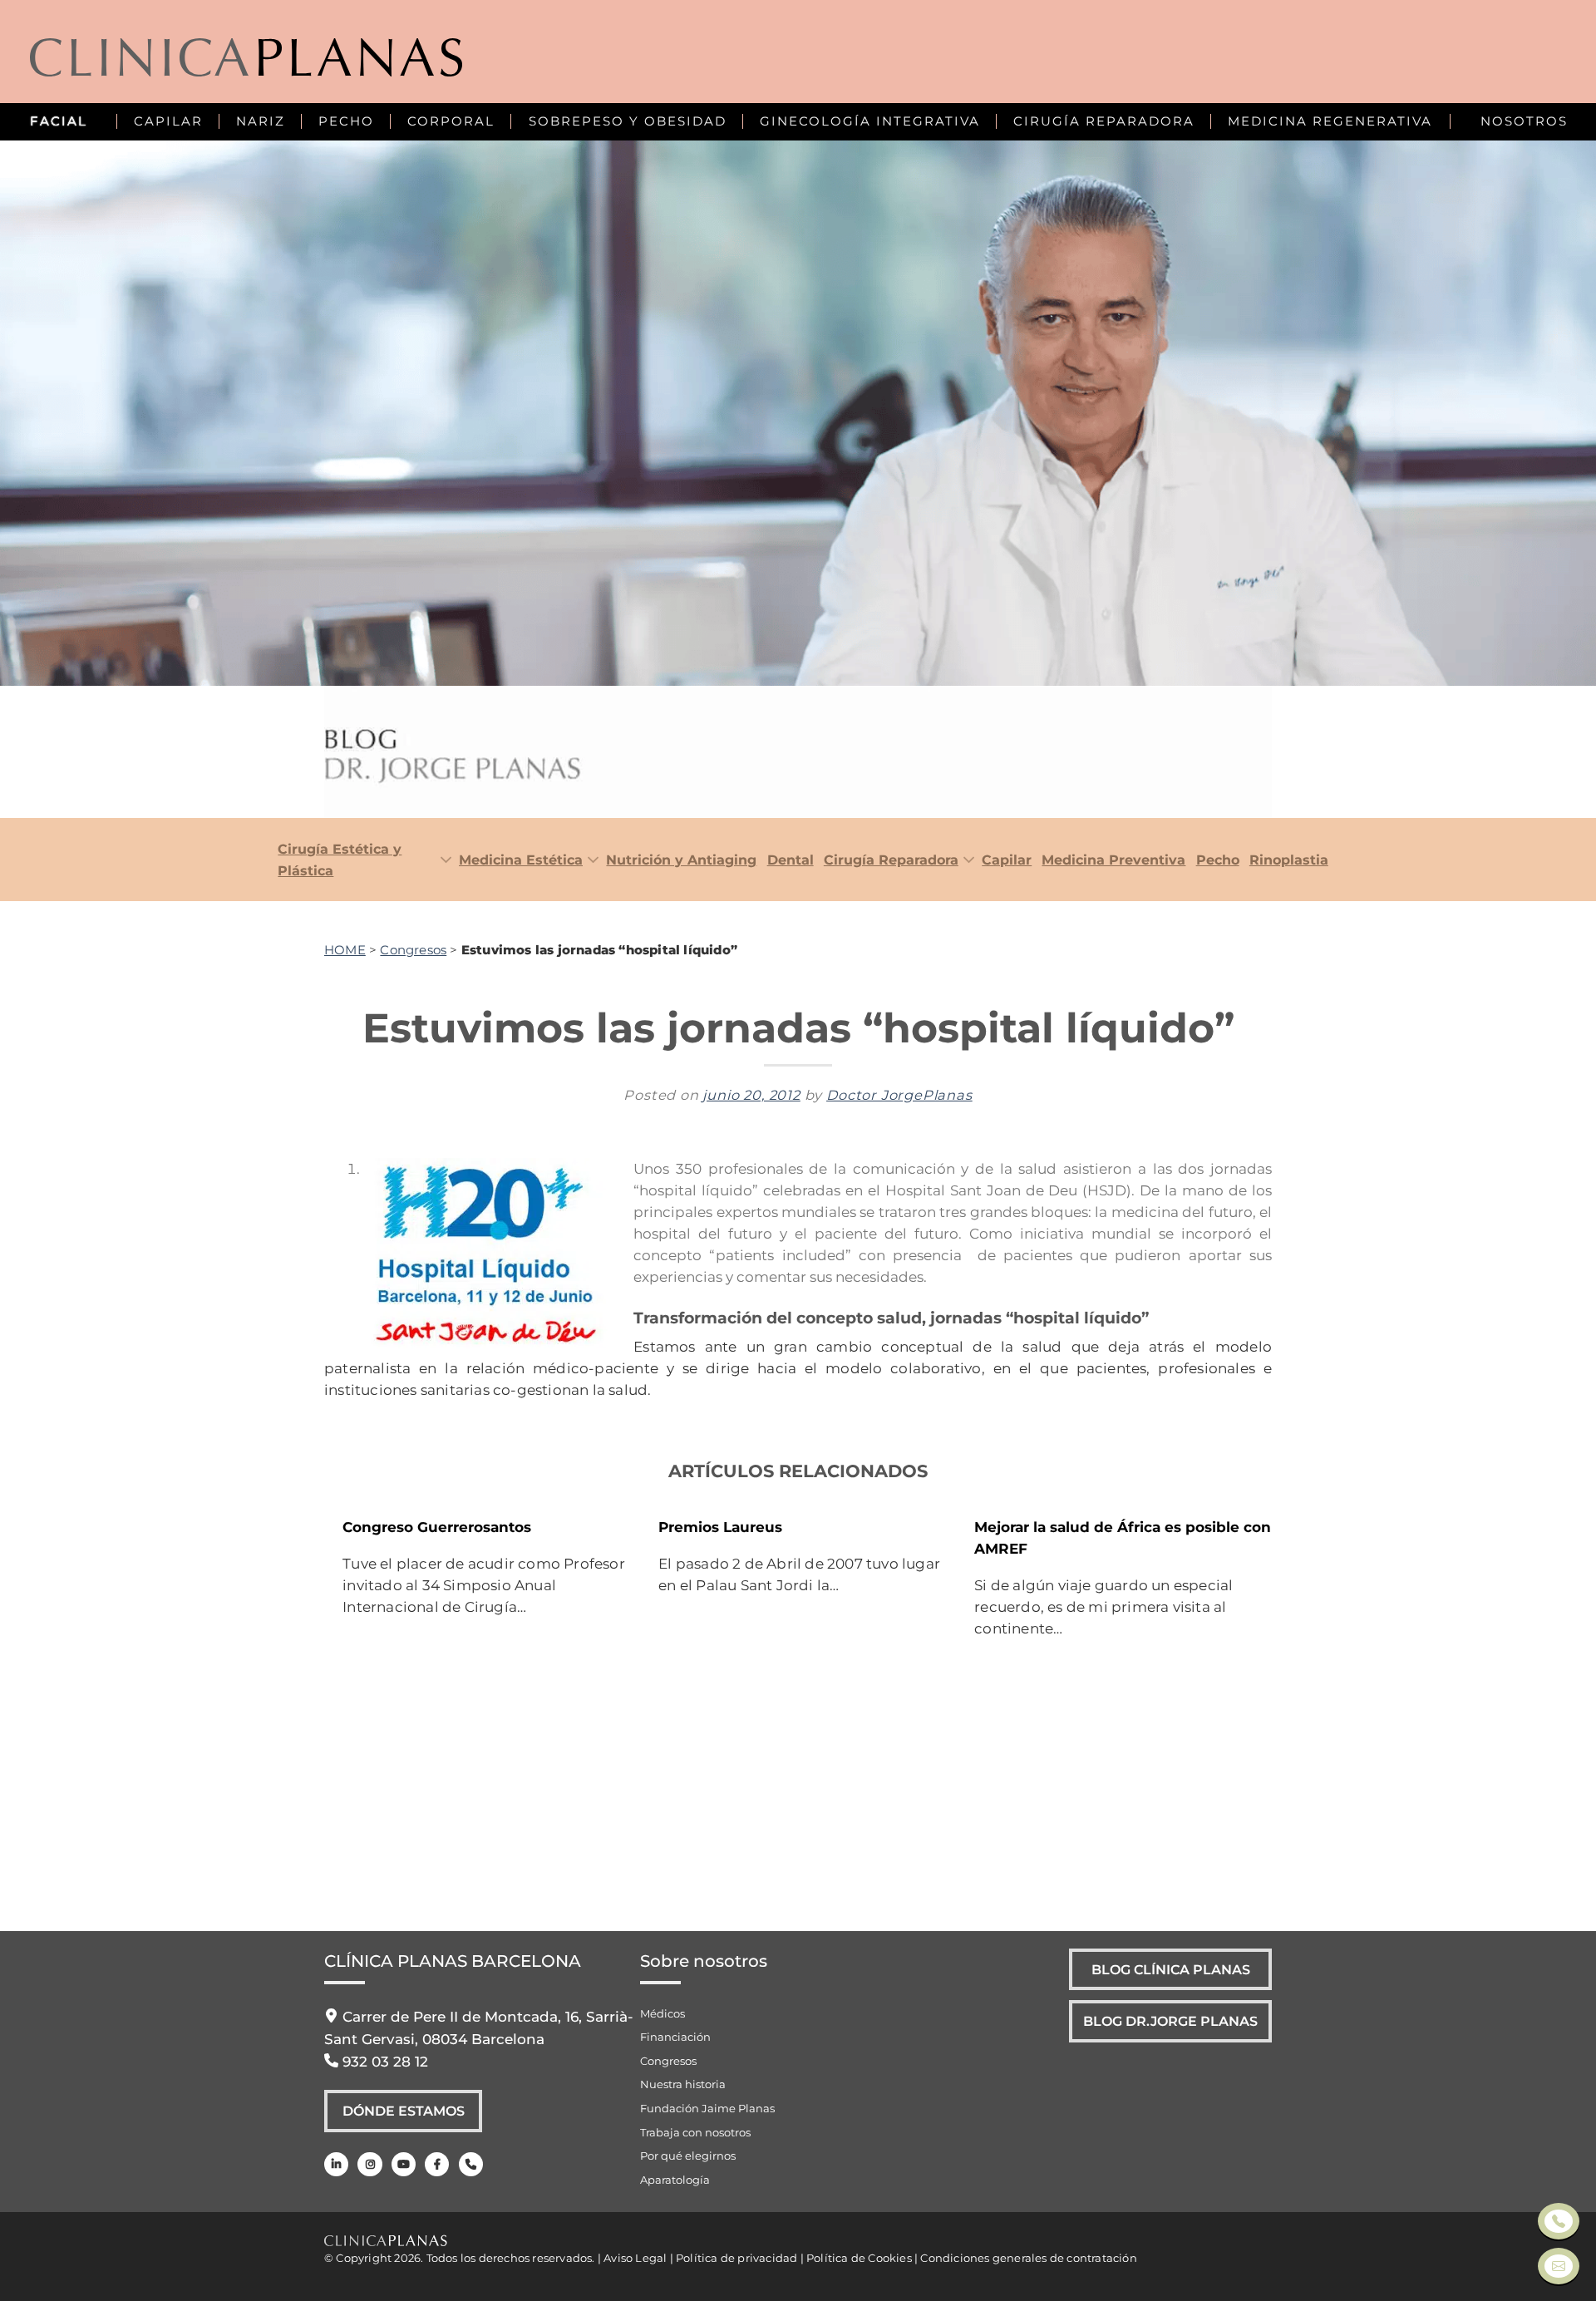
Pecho (1217, 860)
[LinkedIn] (336, 2164)
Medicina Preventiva (1113, 860)
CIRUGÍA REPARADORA (1104, 121)
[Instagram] (369, 2164)
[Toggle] (442, 861)
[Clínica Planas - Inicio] (246, 60)
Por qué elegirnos (688, 2156)
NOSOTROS (1524, 121)
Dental (790, 860)
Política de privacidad (736, 2258)
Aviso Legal (635, 2258)
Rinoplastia (1289, 860)
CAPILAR (168, 121)
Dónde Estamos (404, 2111)
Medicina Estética (521, 860)
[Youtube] (404, 2164)
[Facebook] (437, 2164)
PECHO (346, 121)
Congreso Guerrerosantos (437, 1527)
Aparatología (675, 2180)
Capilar (1007, 860)
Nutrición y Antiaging (681, 860)
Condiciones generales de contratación (1028, 2258)
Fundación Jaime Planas (707, 2108)
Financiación (675, 2037)
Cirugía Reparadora (891, 860)
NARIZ (261, 121)
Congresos (413, 950)
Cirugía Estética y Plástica (340, 860)
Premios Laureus (720, 1527)
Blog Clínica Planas (1171, 1969)
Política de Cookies (859, 2258)
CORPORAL (451, 121)
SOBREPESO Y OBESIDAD (628, 121)
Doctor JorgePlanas (899, 1095)
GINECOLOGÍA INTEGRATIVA (870, 121)
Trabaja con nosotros (695, 2132)
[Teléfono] (471, 2164)
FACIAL (59, 121)
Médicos (663, 2013)
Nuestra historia (683, 2084)
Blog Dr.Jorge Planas (1170, 2021)
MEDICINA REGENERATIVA (1330, 121)
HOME (345, 950)
